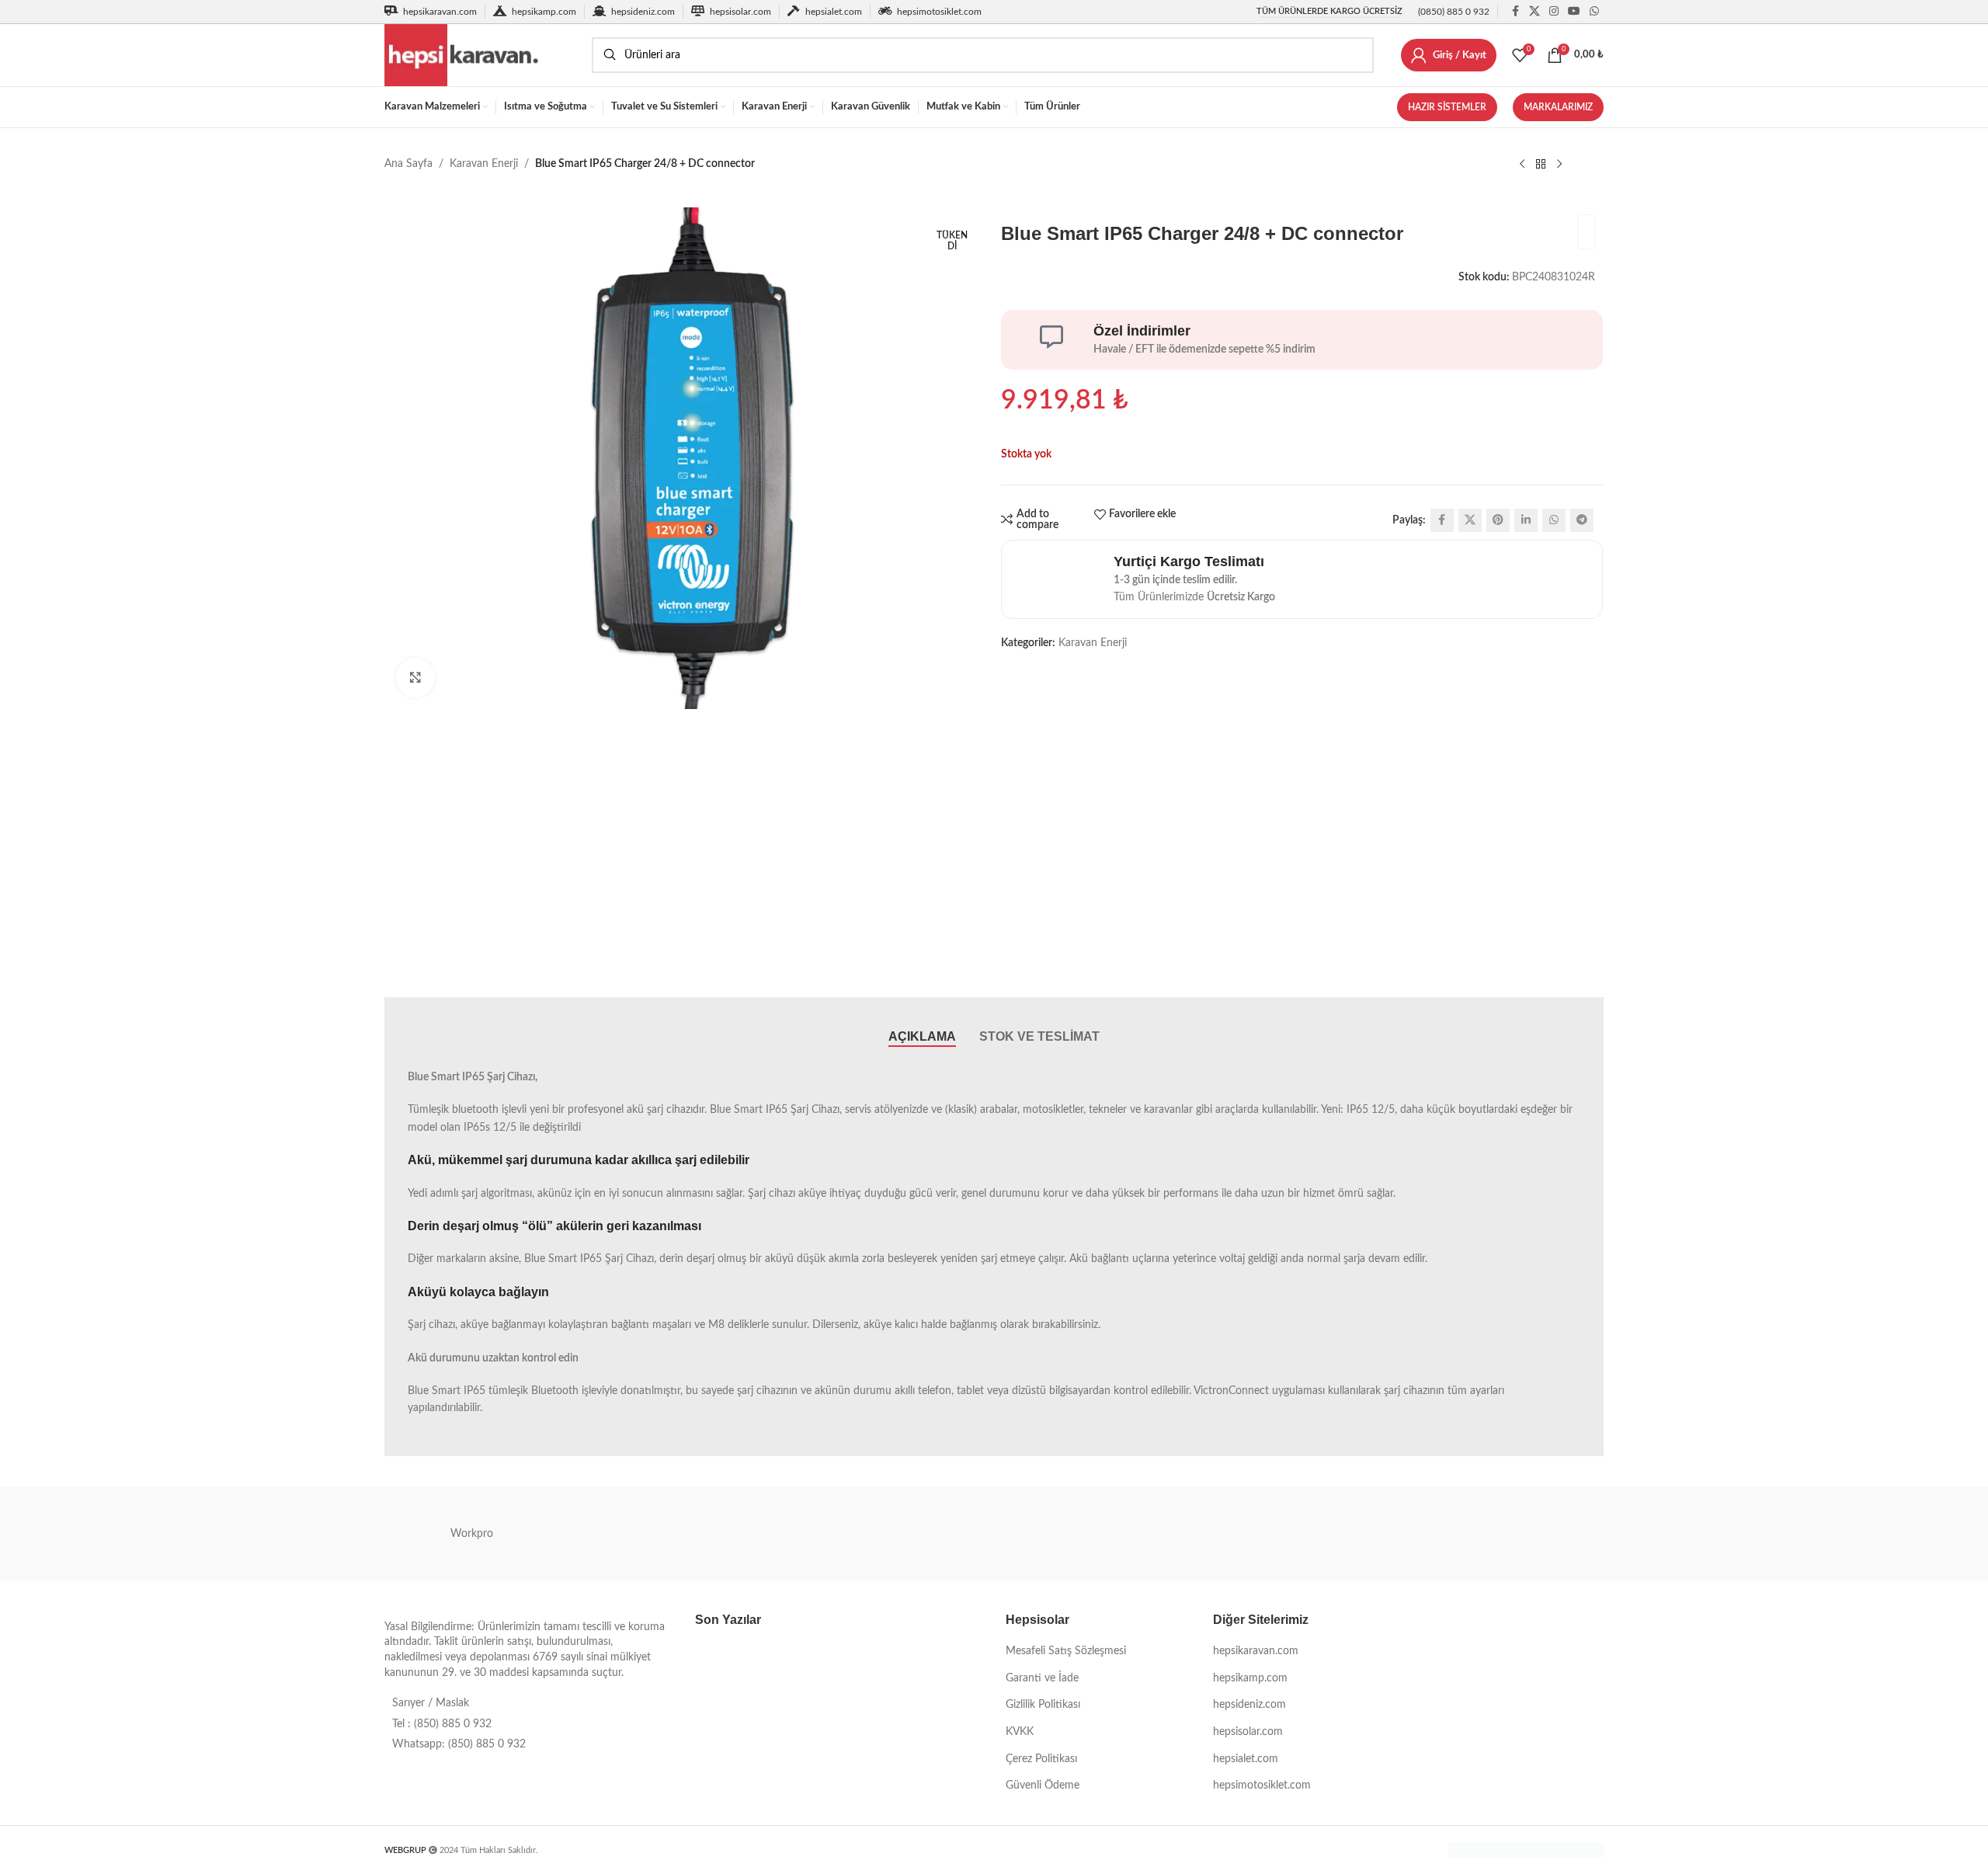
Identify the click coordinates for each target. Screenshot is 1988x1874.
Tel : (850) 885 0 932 (442, 1724)
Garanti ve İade (1042, 1678)
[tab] (922, 1037)
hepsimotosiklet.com (1262, 1785)
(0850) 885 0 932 (1454, 12)
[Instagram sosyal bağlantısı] (1554, 12)
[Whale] (1342, 1534)
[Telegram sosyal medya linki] (1582, 520)
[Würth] (994, 1534)
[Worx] (1168, 1534)
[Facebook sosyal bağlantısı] (1515, 12)
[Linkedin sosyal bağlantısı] (1526, 520)
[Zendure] (820, 1534)
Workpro (472, 1534)
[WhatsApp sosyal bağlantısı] (1594, 12)
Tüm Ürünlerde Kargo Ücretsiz (1329, 11)
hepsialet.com (1246, 1759)
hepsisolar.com (1248, 1732)
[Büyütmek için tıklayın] (415, 677)
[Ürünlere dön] (1541, 165)
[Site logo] (480, 55)
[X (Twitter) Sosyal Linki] (1534, 12)
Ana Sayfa (408, 164)
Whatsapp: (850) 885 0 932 (459, 1744)
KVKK (1020, 1732)
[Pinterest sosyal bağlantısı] (1498, 520)
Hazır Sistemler (1447, 107)
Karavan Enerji (484, 164)
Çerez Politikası (1041, 1759)
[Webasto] (1517, 1534)
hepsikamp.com (1250, 1678)
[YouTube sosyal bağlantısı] (1574, 12)
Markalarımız (1558, 107)
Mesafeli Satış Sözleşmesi (1066, 1651)
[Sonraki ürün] (1559, 165)
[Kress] (645, 1534)
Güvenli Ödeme (1043, 1785)
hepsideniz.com (1249, 1705)
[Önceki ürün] (1522, 165)
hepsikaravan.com (1256, 1651)
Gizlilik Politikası (1043, 1705)
